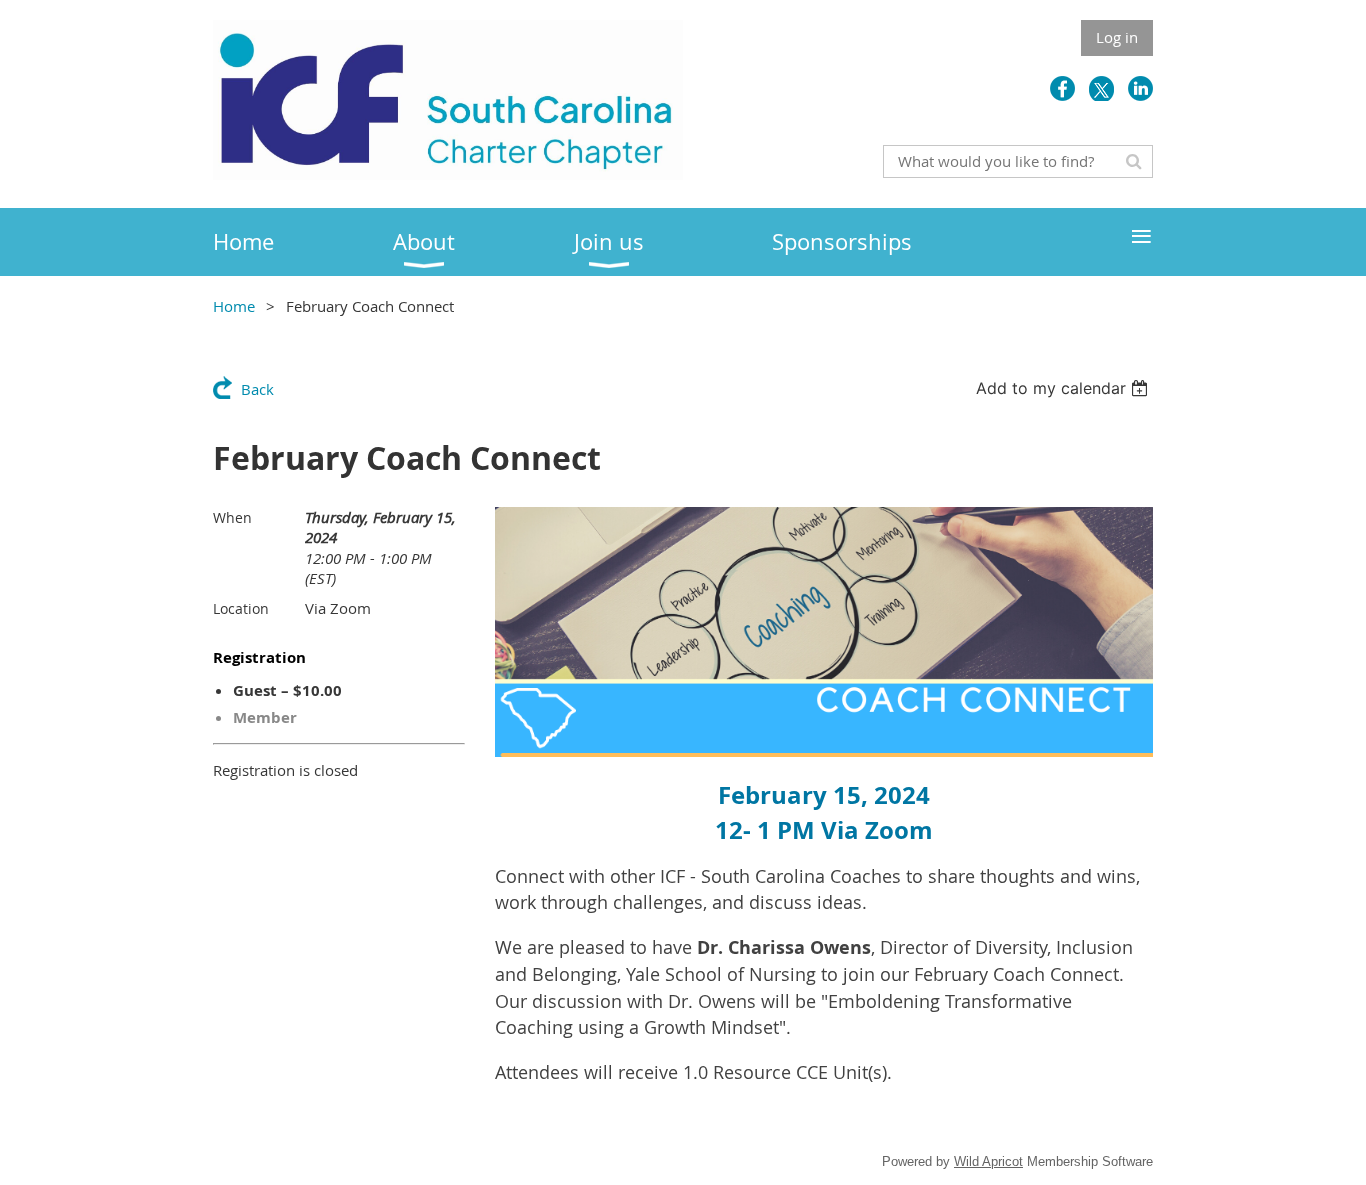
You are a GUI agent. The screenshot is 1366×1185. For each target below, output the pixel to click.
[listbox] (1064, 388)
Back (257, 389)
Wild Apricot (988, 1161)
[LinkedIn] (1140, 88)
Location (241, 608)
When (232, 517)
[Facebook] (1062, 88)
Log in (1117, 37)
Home (234, 306)
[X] (1101, 88)
